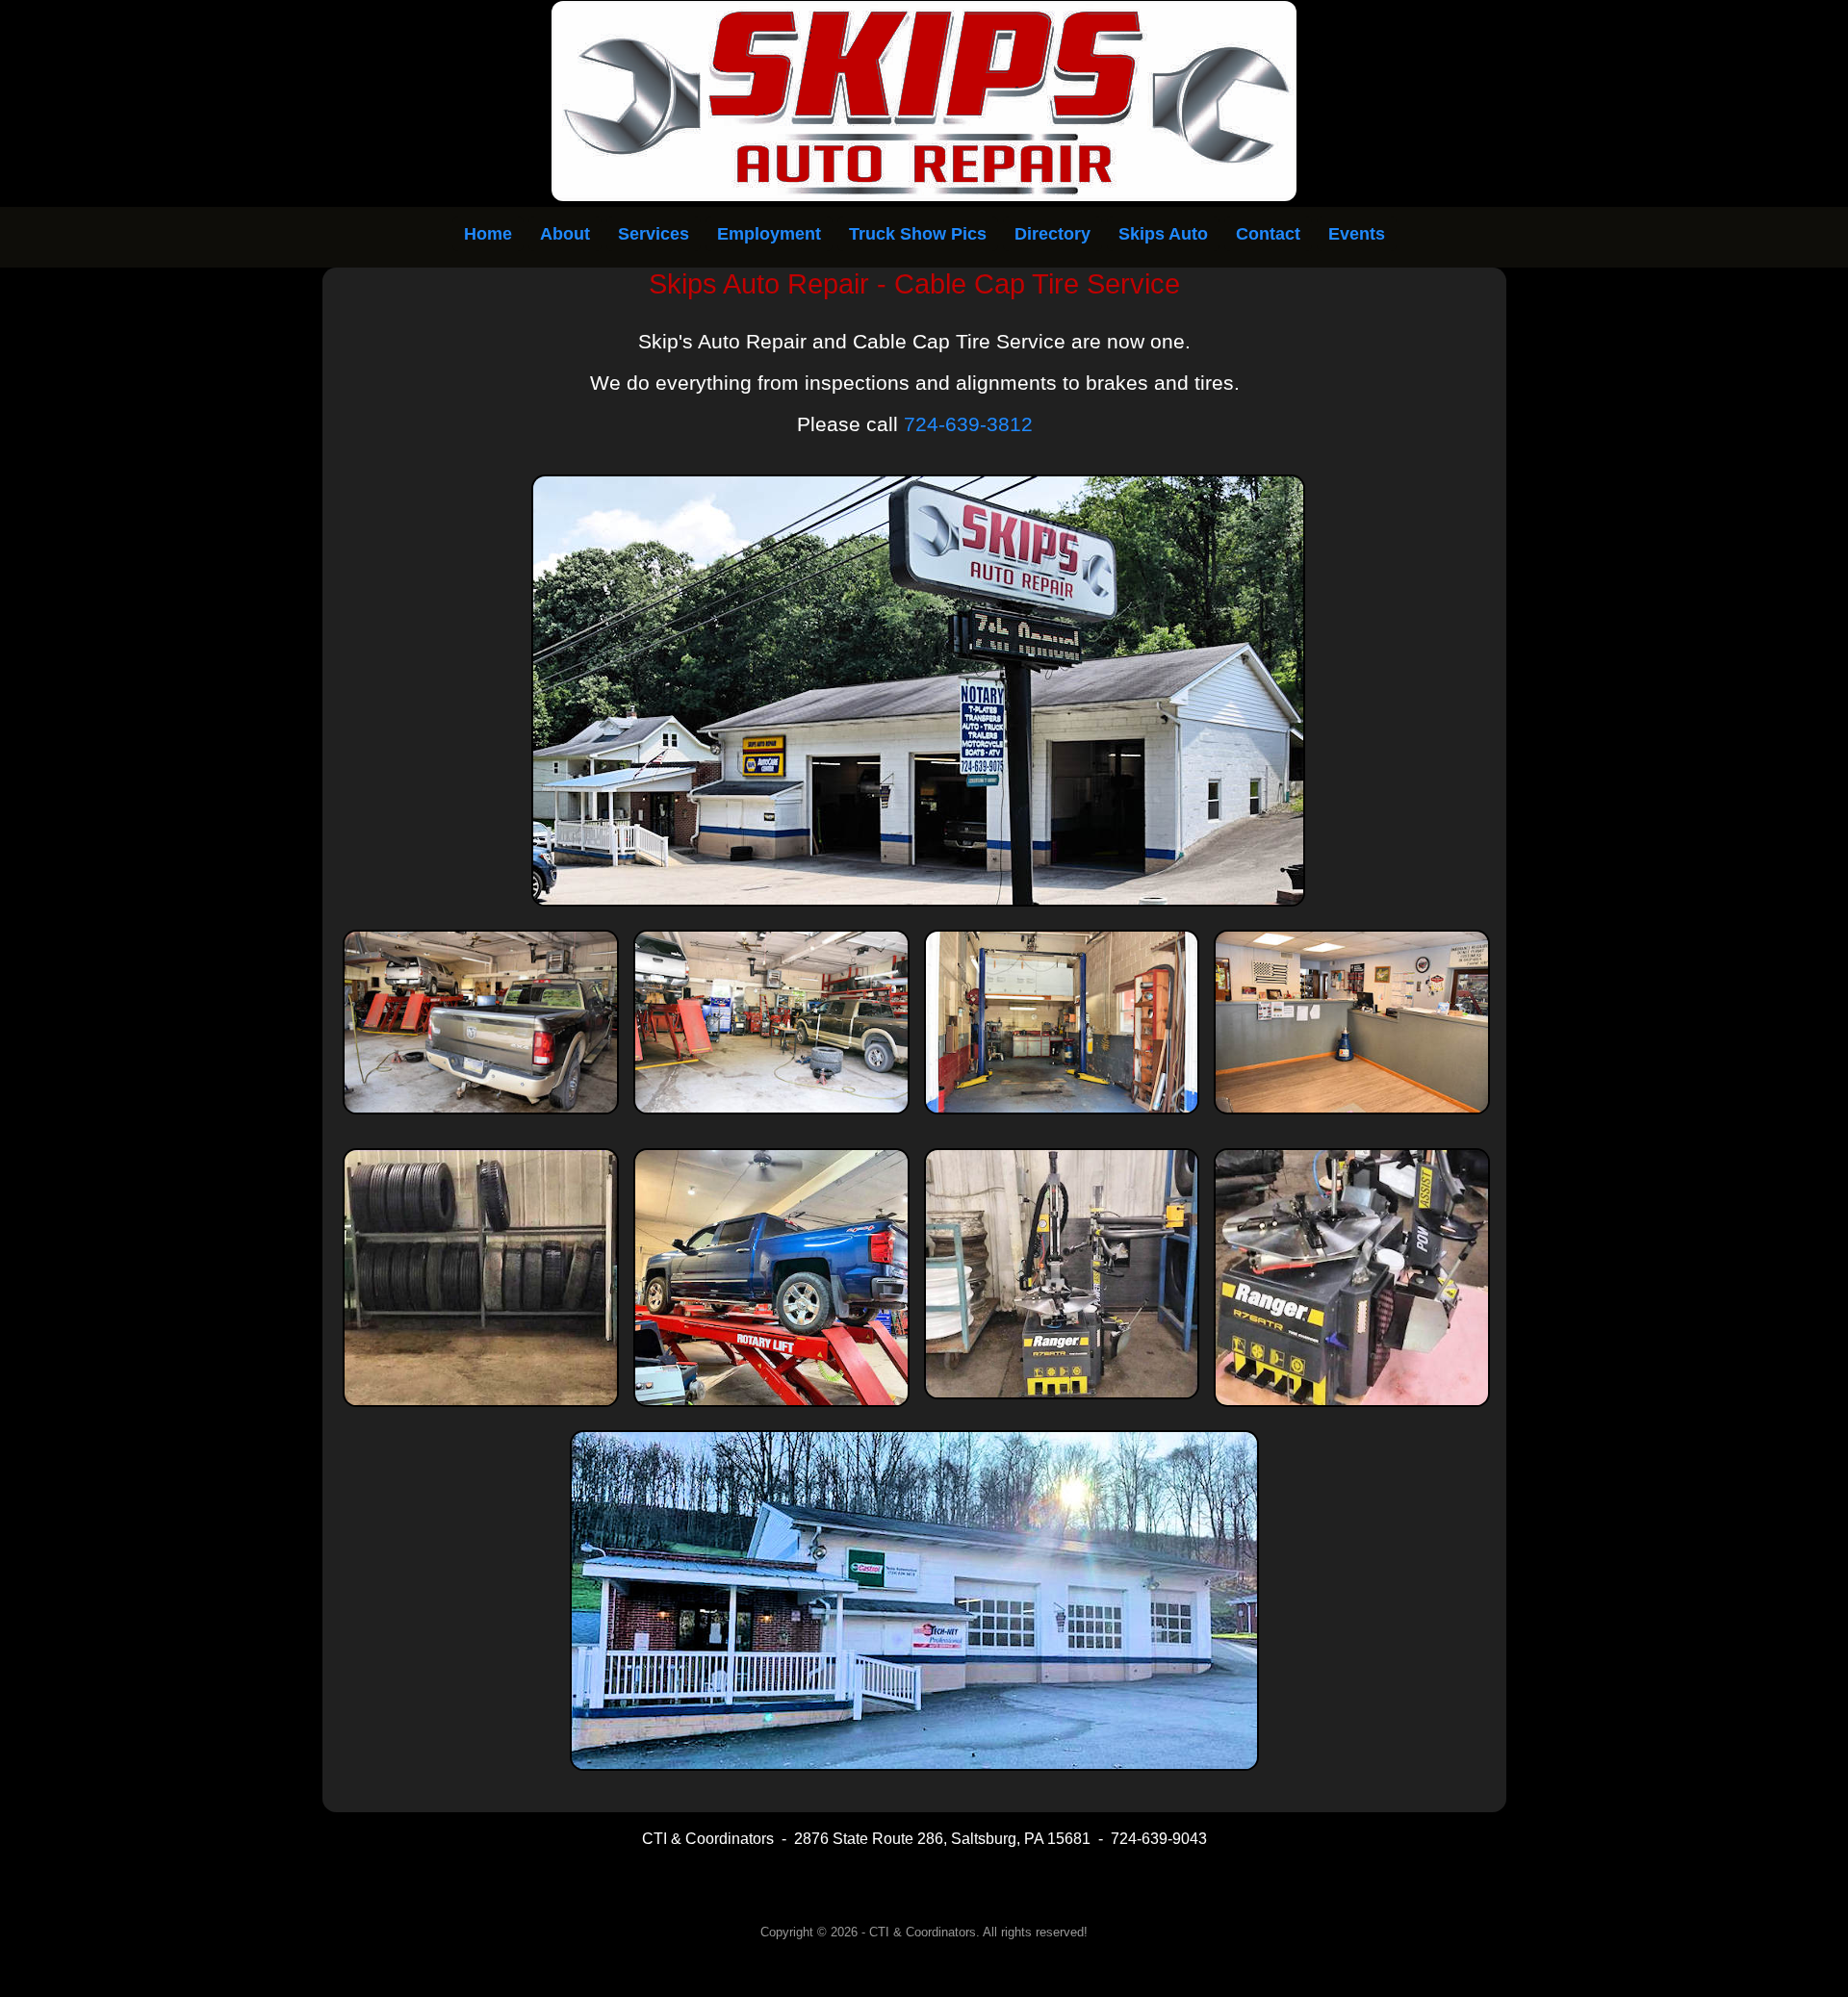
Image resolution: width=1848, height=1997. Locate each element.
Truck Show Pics (918, 234)
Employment (769, 234)
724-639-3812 (968, 424)
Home (488, 234)
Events (1357, 234)
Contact (1268, 234)
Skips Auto (1163, 234)
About (565, 234)
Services (654, 234)
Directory (1052, 234)
